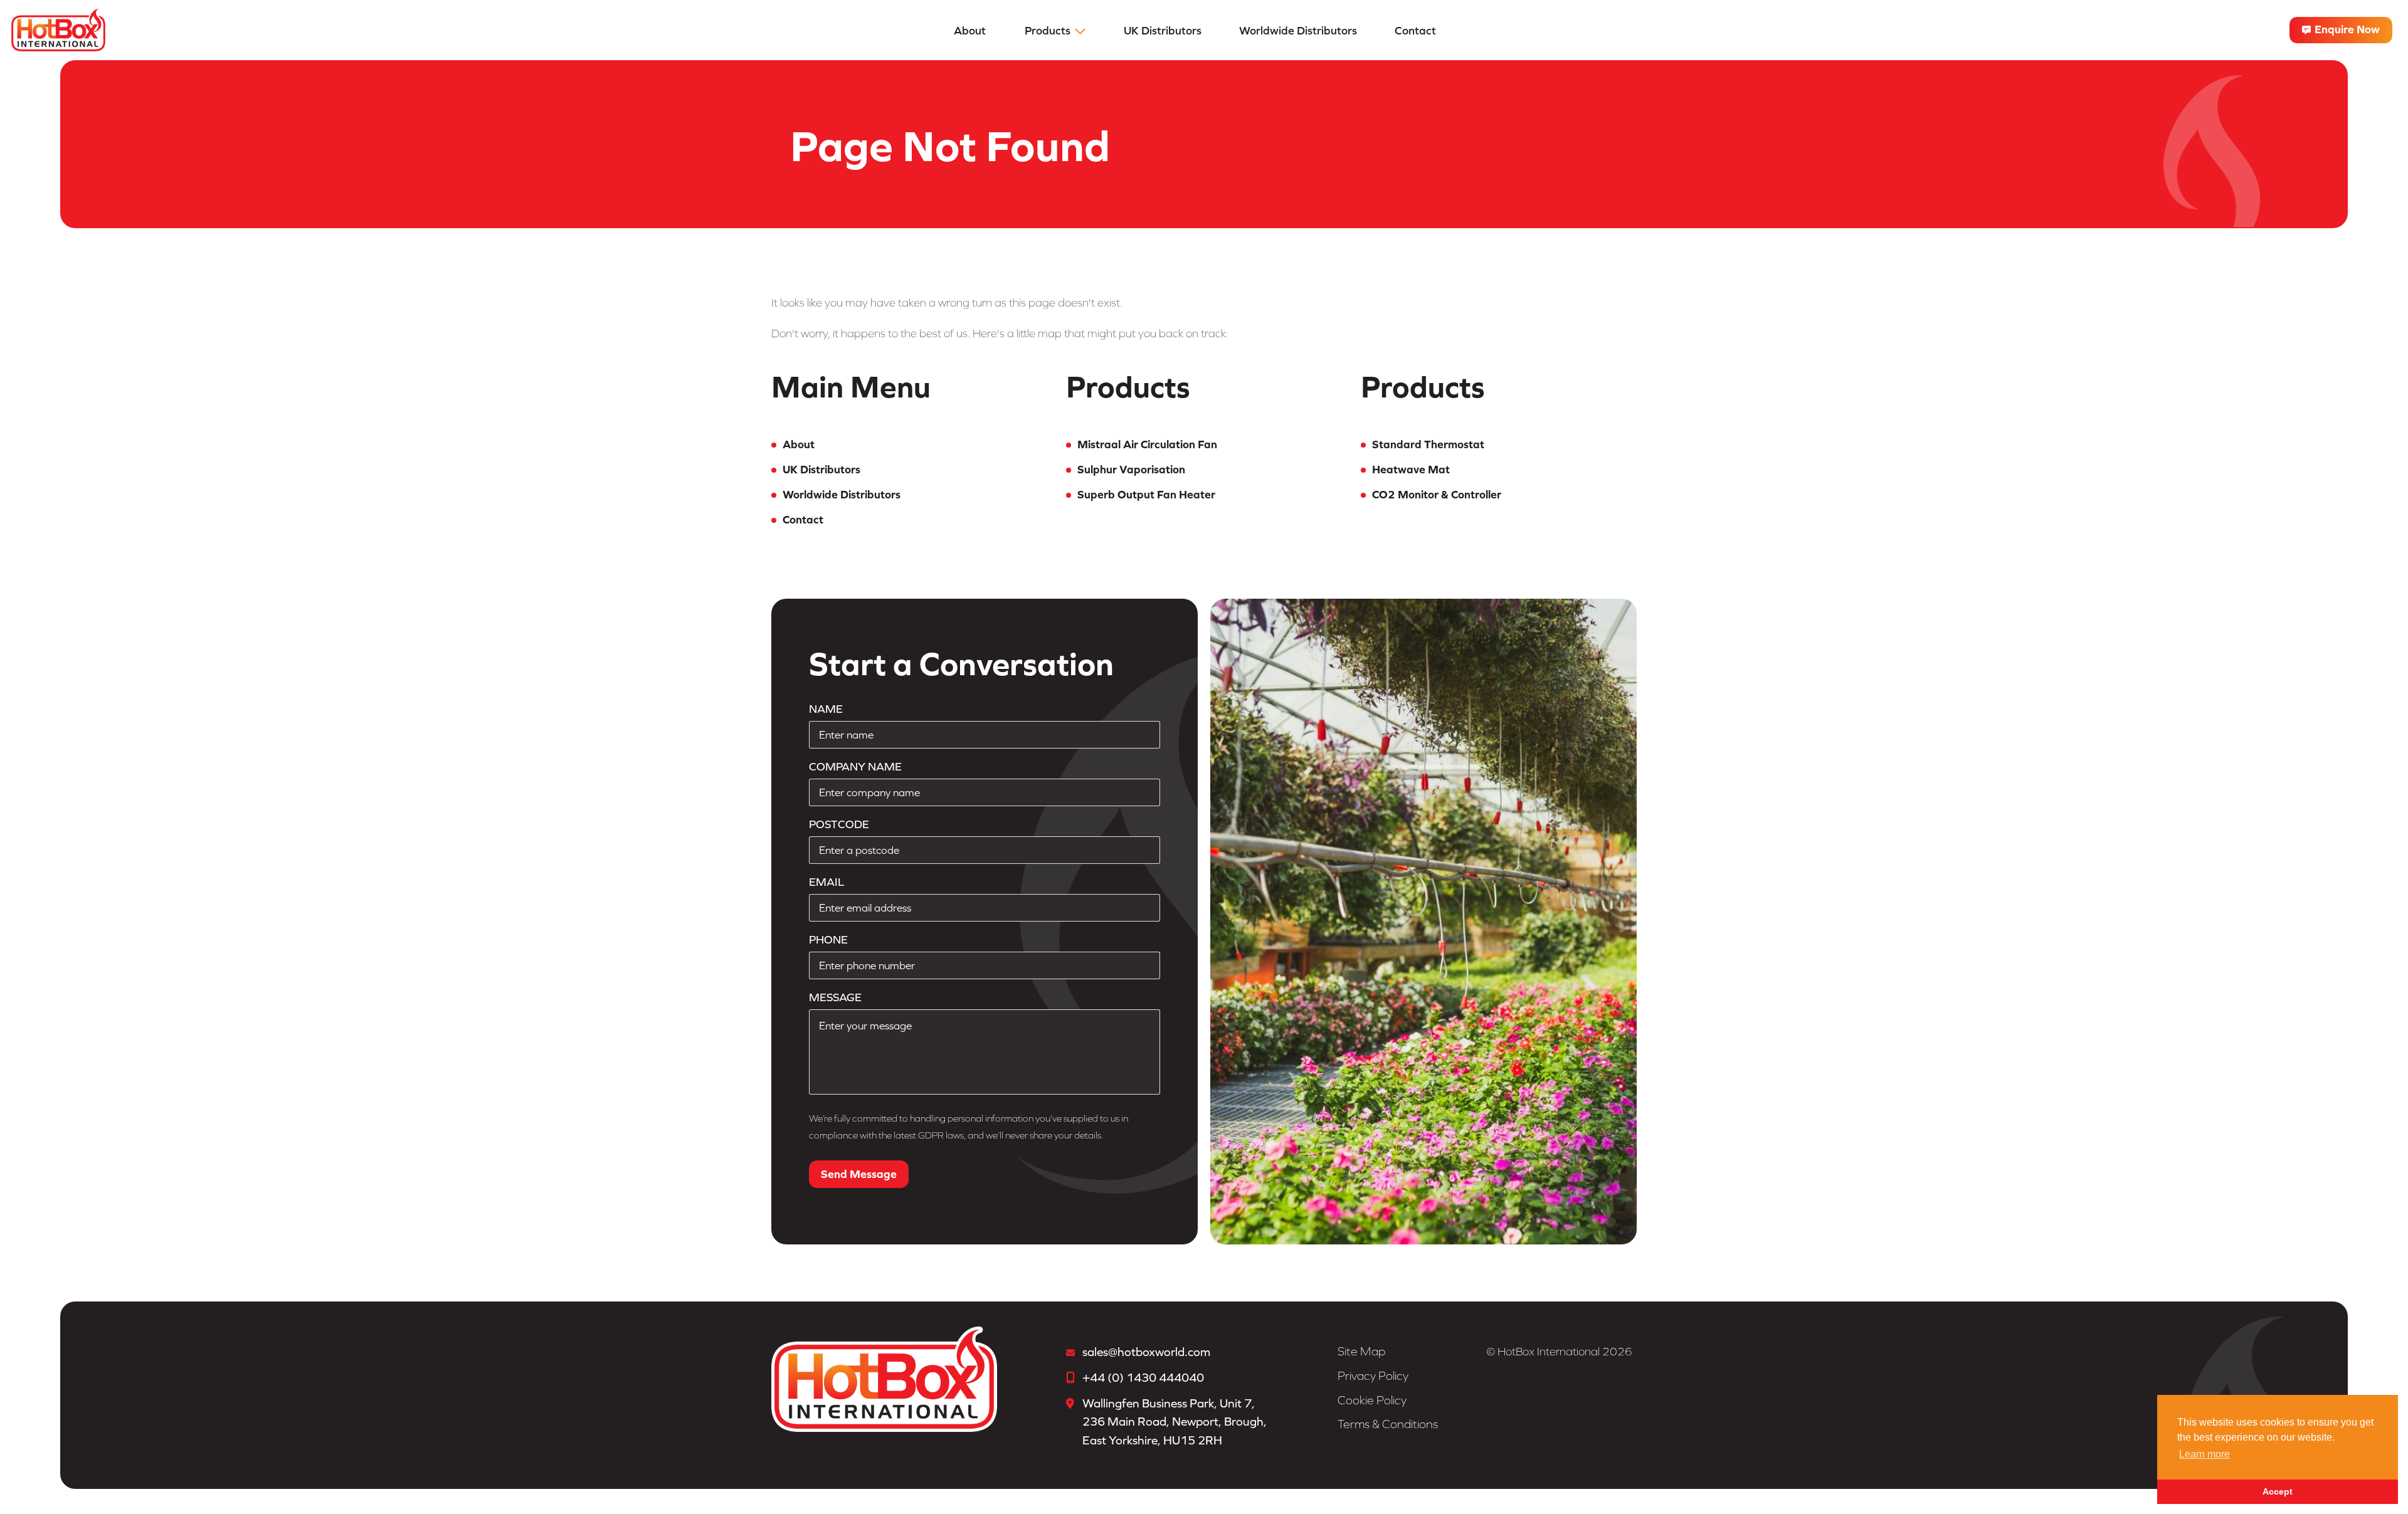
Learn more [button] (2205, 1454)
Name (826, 709)
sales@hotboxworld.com (1146, 1352)
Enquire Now (2346, 29)
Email (826, 882)
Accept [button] (2278, 1491)
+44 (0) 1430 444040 (1143, 1377)
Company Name (855, 766)
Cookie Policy (1372, 1400)
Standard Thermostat (1428, 444)
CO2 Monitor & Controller (1437, 494)
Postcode (839, 824)
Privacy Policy (1373, 1376)
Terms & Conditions (1388, 1424)
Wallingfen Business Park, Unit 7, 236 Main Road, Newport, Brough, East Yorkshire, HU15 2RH (1175, 1422)
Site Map (1361, 1351)
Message (835, 997)
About (970, 30)
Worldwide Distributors (1298, 30)
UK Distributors (1163, 30)
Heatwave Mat (1411, 469)
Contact (1415, 30)
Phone (828, 939)
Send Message (859, 1174)
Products (1048, 30)
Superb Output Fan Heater (1146, 494)
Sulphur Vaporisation (1131, 469)
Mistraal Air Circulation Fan (1147, 444)
